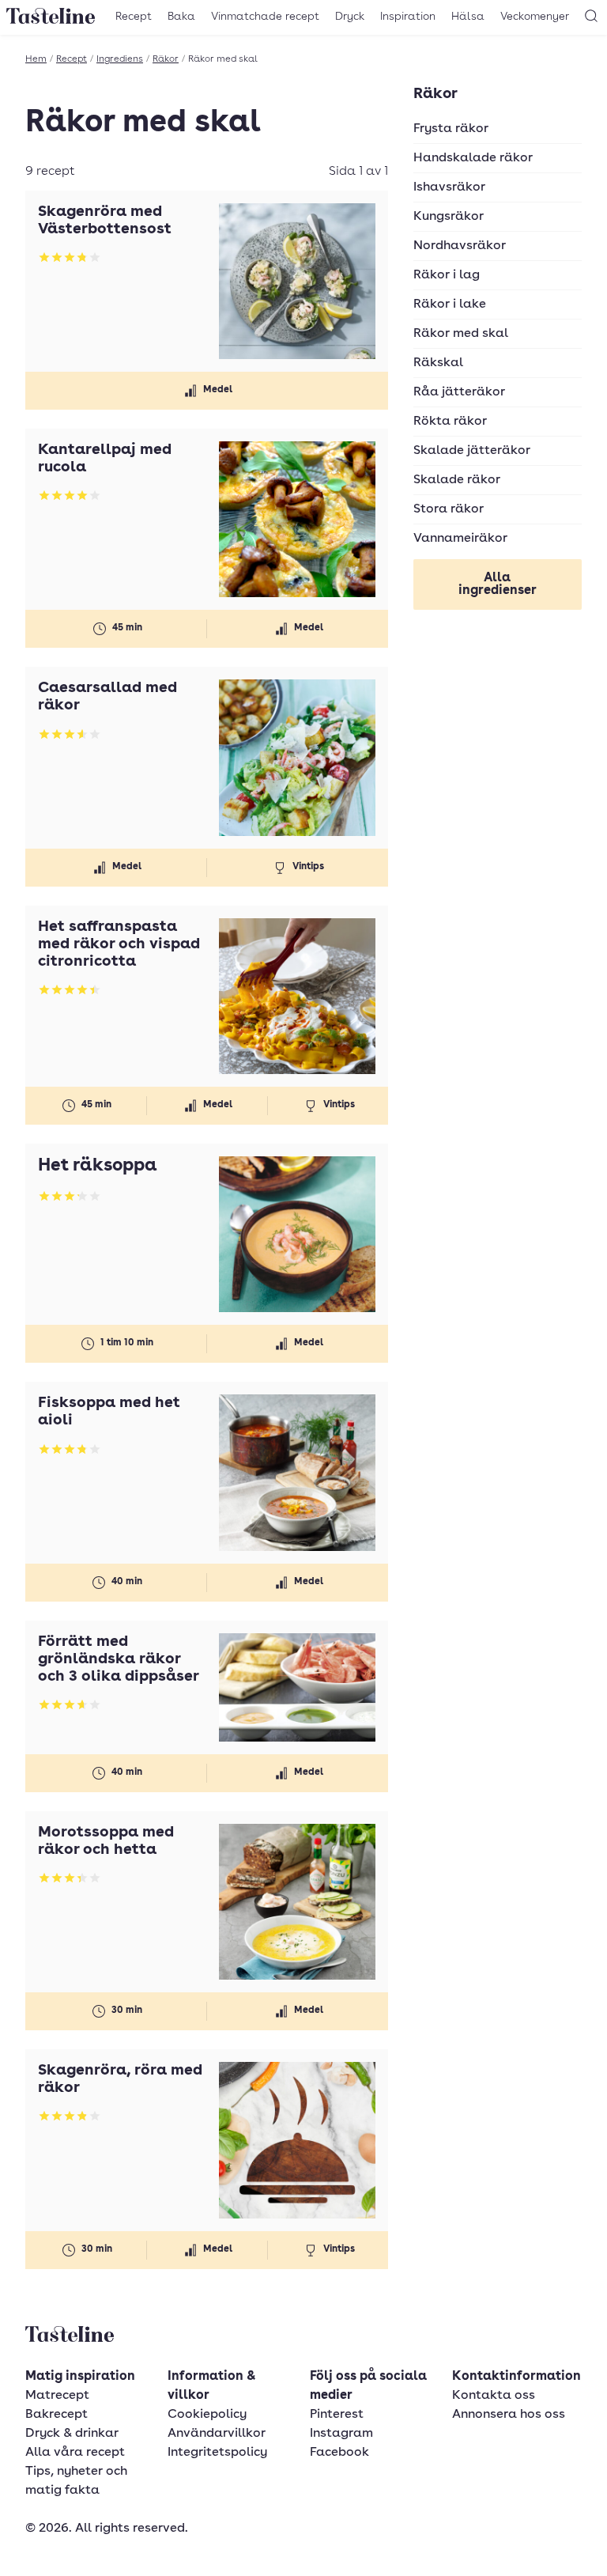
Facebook (339, 2453)
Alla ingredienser (498, 584)
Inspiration (408, 17)
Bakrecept (57, 2415)
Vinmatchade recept (265, 17)
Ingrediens (120, 59)
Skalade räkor (457, 480)
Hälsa (468, 17)
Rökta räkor (450, 422)
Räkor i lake (450, 305)
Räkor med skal (461, 334)
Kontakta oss (494, 2396)
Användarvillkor (217, 2434)
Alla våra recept (75, 2453)
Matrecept (57, 2396)
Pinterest (337, 2415)
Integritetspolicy (217, 2453)
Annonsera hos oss (509, 2415)
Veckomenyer (535, 17)
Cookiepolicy (207, 2415)
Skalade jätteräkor (472, 451)
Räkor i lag (447, 275)
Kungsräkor (449, 217)
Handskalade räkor (473, 158)
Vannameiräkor (460, 539)
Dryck (350, 17)
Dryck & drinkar (72, 2434)
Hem (36, 59)
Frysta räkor (451, 129)
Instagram (341, 2434)
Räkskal (438, 363)
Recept (134, 17)
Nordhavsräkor (460, 246)
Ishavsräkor (449, 187)
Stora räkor (449, 509)
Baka (181, 17)
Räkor (166, 59)
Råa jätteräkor (459, 392)
